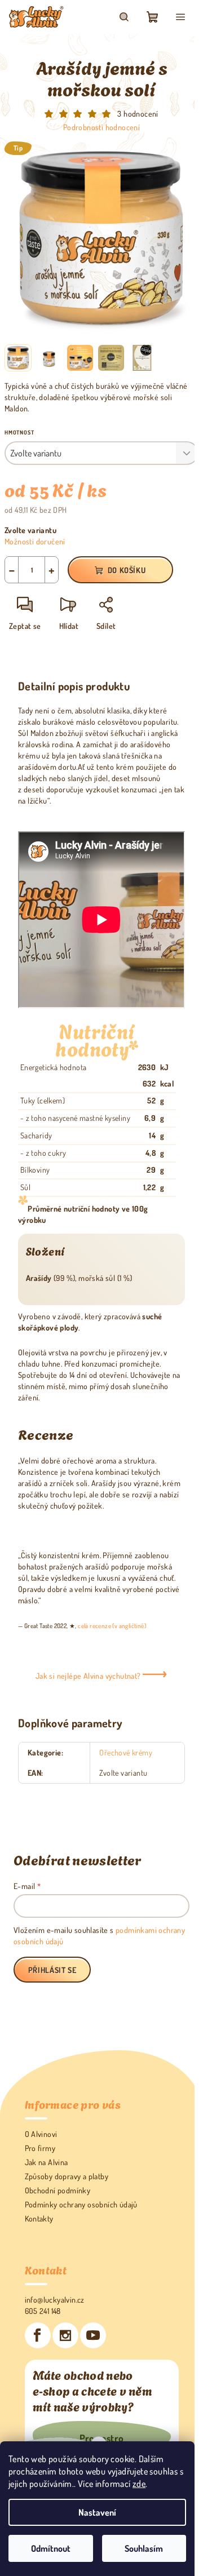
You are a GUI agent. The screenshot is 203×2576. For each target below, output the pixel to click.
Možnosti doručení (35, 541)
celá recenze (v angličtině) (112, 1626)
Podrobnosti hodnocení (101, 127)
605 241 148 (43, 2311)
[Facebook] (38, 2335)
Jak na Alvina (47, 2162)
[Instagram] (65, 2335)
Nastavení (97, 2512)
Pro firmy (40, 2148)
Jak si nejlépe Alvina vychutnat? (89, 1676)
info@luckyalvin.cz (55, 2300)
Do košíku (127, 570)
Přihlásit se (52, 1970)
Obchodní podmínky (58, 2190)
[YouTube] (93, 2335)
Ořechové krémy (126, 1752)
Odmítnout (51, 2548)
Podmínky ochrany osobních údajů (81, 2204)
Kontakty (39, 2218)
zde (139, 2484)
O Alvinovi (41, 2134)
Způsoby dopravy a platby (67, 2176)
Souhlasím (144, 2548)
